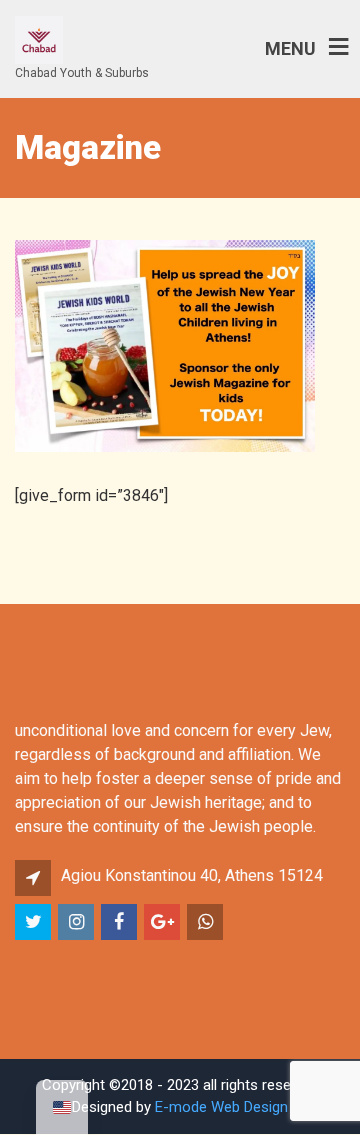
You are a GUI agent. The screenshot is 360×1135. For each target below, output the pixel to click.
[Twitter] (34, 922)
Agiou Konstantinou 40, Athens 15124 (192, 875)
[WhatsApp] (206, 922)
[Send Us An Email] (163, 922)
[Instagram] (77, 922)
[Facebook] (120, 922)
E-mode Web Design (221, 1107)
